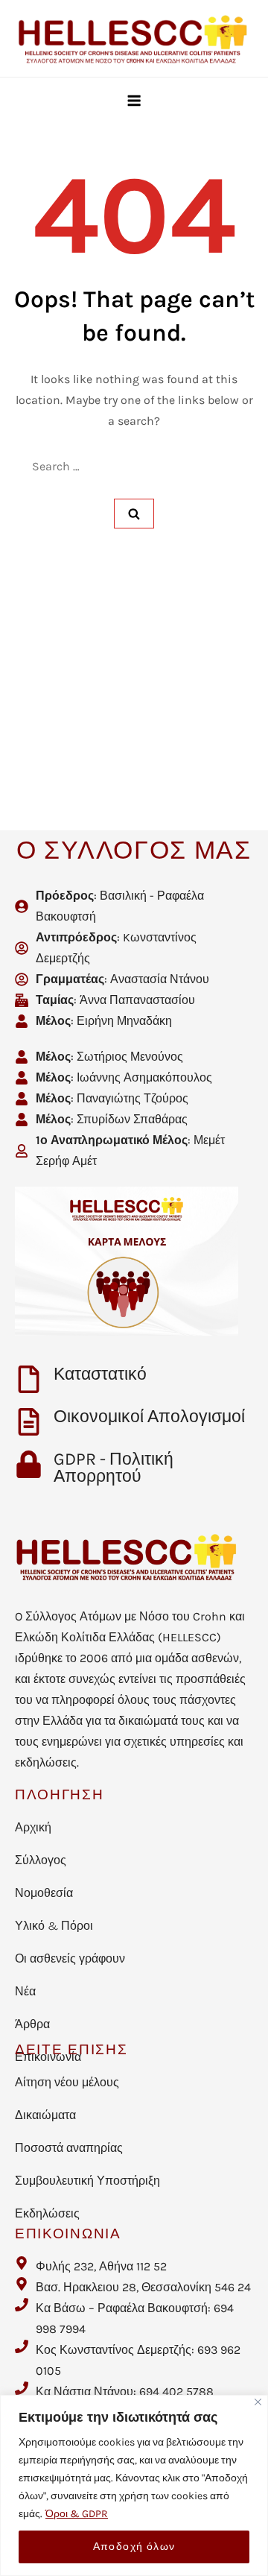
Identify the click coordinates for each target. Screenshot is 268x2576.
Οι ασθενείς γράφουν (70, 1958)
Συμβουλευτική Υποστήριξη (87, 2181)
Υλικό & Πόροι (54, 1926)
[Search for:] (134, 467)
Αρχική (33, 1827)
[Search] (134, 514)
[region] (134, 2485)
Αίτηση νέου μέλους (67, 2082)
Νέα (25, 1991)
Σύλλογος (41, 1860)
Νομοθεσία (44, 1893)
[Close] (258, 2402)
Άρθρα (32, 2024)
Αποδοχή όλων (134, 2547)
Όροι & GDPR (77, 2514)
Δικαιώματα (45, 2115)
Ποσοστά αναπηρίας (69, 2148)
